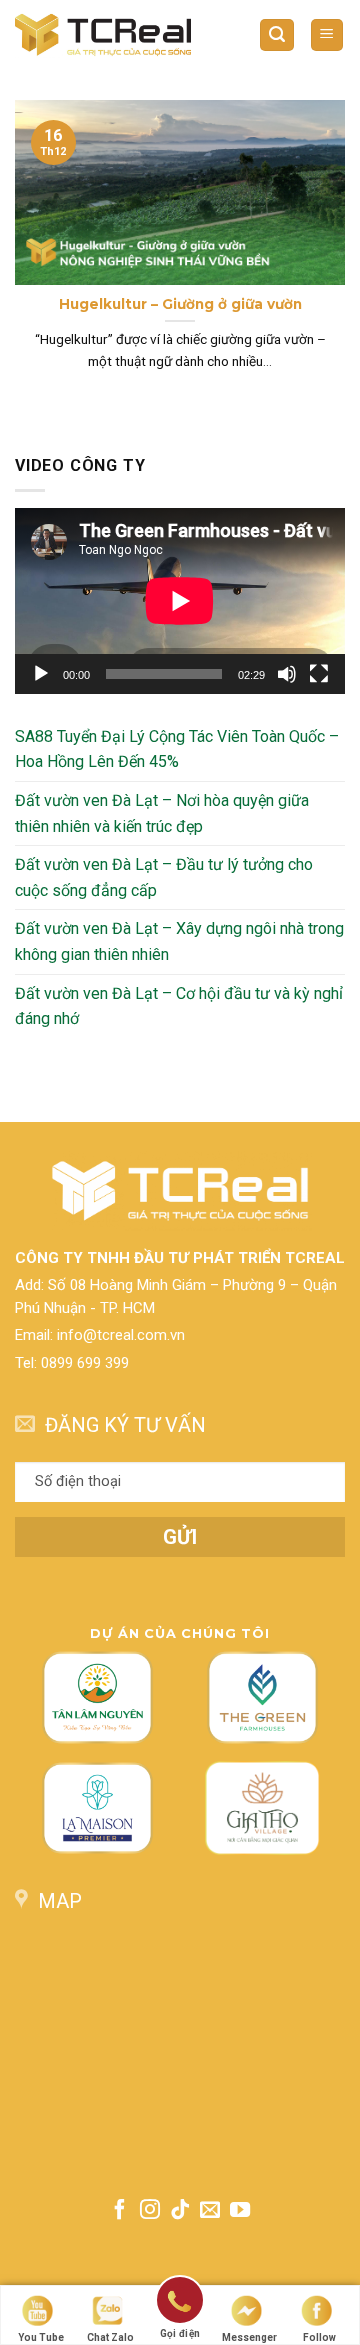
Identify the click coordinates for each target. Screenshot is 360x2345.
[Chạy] (41, 674)
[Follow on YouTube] (240, 2211)
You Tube (41, 2337)
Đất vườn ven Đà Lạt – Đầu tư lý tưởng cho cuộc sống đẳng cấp (164, 877)
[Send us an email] (210, 2211)
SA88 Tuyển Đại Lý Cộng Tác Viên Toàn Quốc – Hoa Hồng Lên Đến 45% (177, 749)
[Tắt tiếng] (287, 674)
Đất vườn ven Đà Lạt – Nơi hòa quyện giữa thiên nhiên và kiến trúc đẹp (162, 813)
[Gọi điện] (180, 2303)
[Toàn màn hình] (319, 674)
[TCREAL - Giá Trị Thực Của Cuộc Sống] (103, 34)
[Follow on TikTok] (180, 2211)
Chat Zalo (110, 2337)
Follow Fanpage (319, 2338)
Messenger (249, 2337)
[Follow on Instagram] (150, 2211)
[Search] (277, 35)
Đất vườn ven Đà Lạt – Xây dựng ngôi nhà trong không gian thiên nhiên (179, 941)
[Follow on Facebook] (119, 2211)
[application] (180, 601)
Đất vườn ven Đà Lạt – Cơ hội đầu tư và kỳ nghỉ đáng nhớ (179, 1005)
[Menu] (327, 35)
